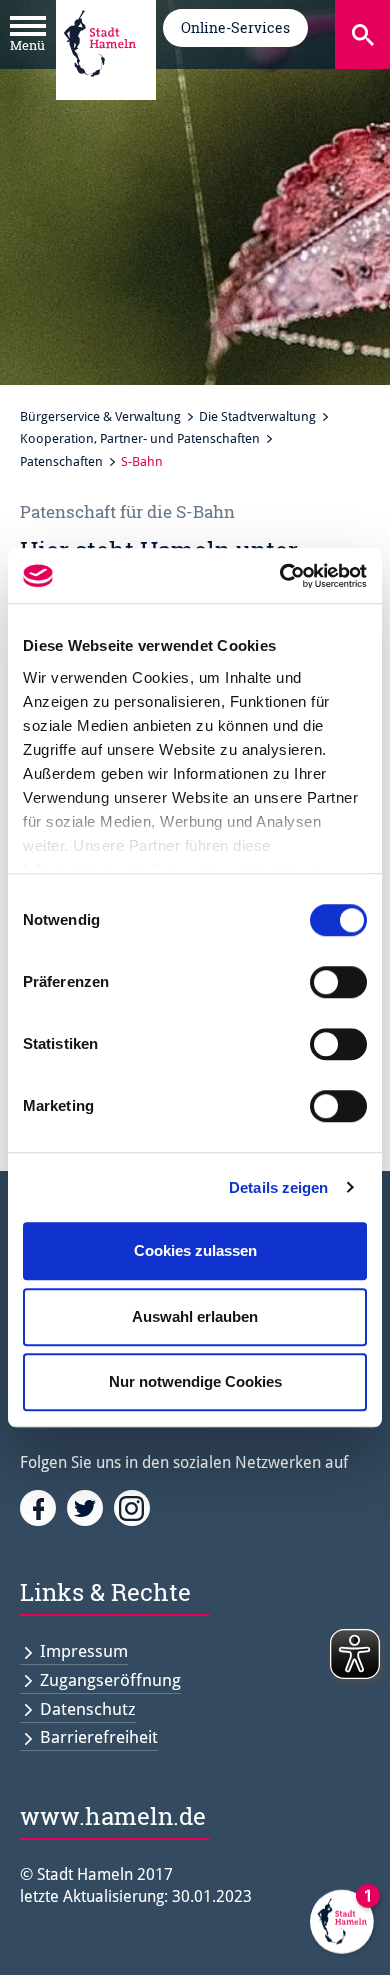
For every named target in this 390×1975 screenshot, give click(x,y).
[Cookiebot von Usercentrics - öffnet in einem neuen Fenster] (280, 576)
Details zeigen (278, 1187)
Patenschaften (61, 461)
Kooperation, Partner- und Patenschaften (140, 438)
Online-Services (235, 27)
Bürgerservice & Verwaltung (100, 416)
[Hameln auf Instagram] (135, 1507)
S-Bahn (142, 461)
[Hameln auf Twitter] (90, 1507)
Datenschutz (88, 1709)
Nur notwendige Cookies (195, 1381)
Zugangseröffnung (110, 1680)
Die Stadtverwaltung (257, 416)
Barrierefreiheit (99, 1737)
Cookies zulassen (195, 1250)
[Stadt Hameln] (100, 91)
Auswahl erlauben (195, 1316)
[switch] (338, 982)
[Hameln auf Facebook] (43, 1507)
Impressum (84, 1651)
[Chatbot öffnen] (342, 1927)
